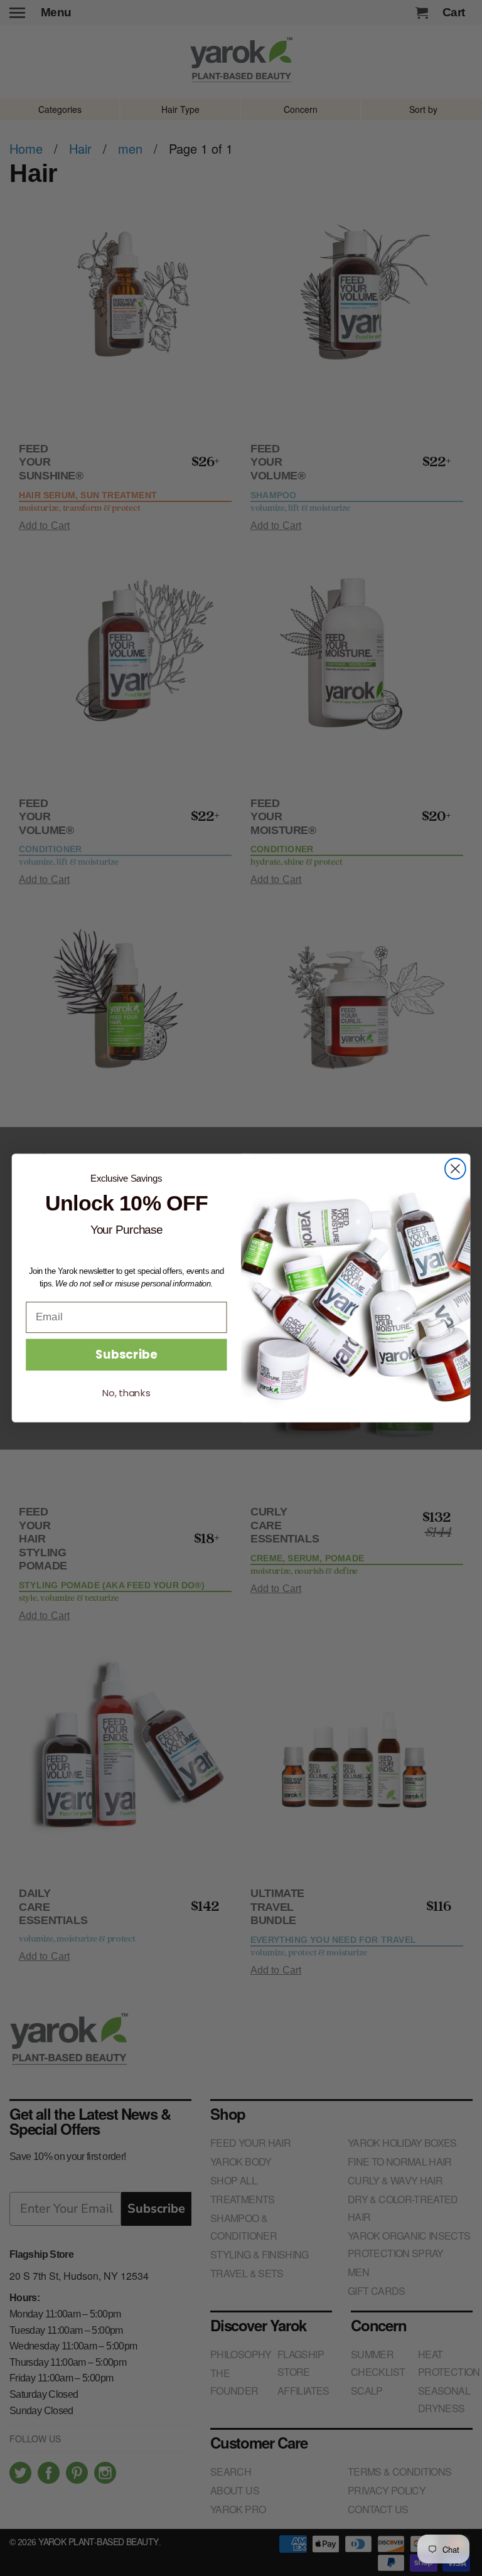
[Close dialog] (455, 1169)
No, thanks (126, 1394)
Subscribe (126, 1355)
